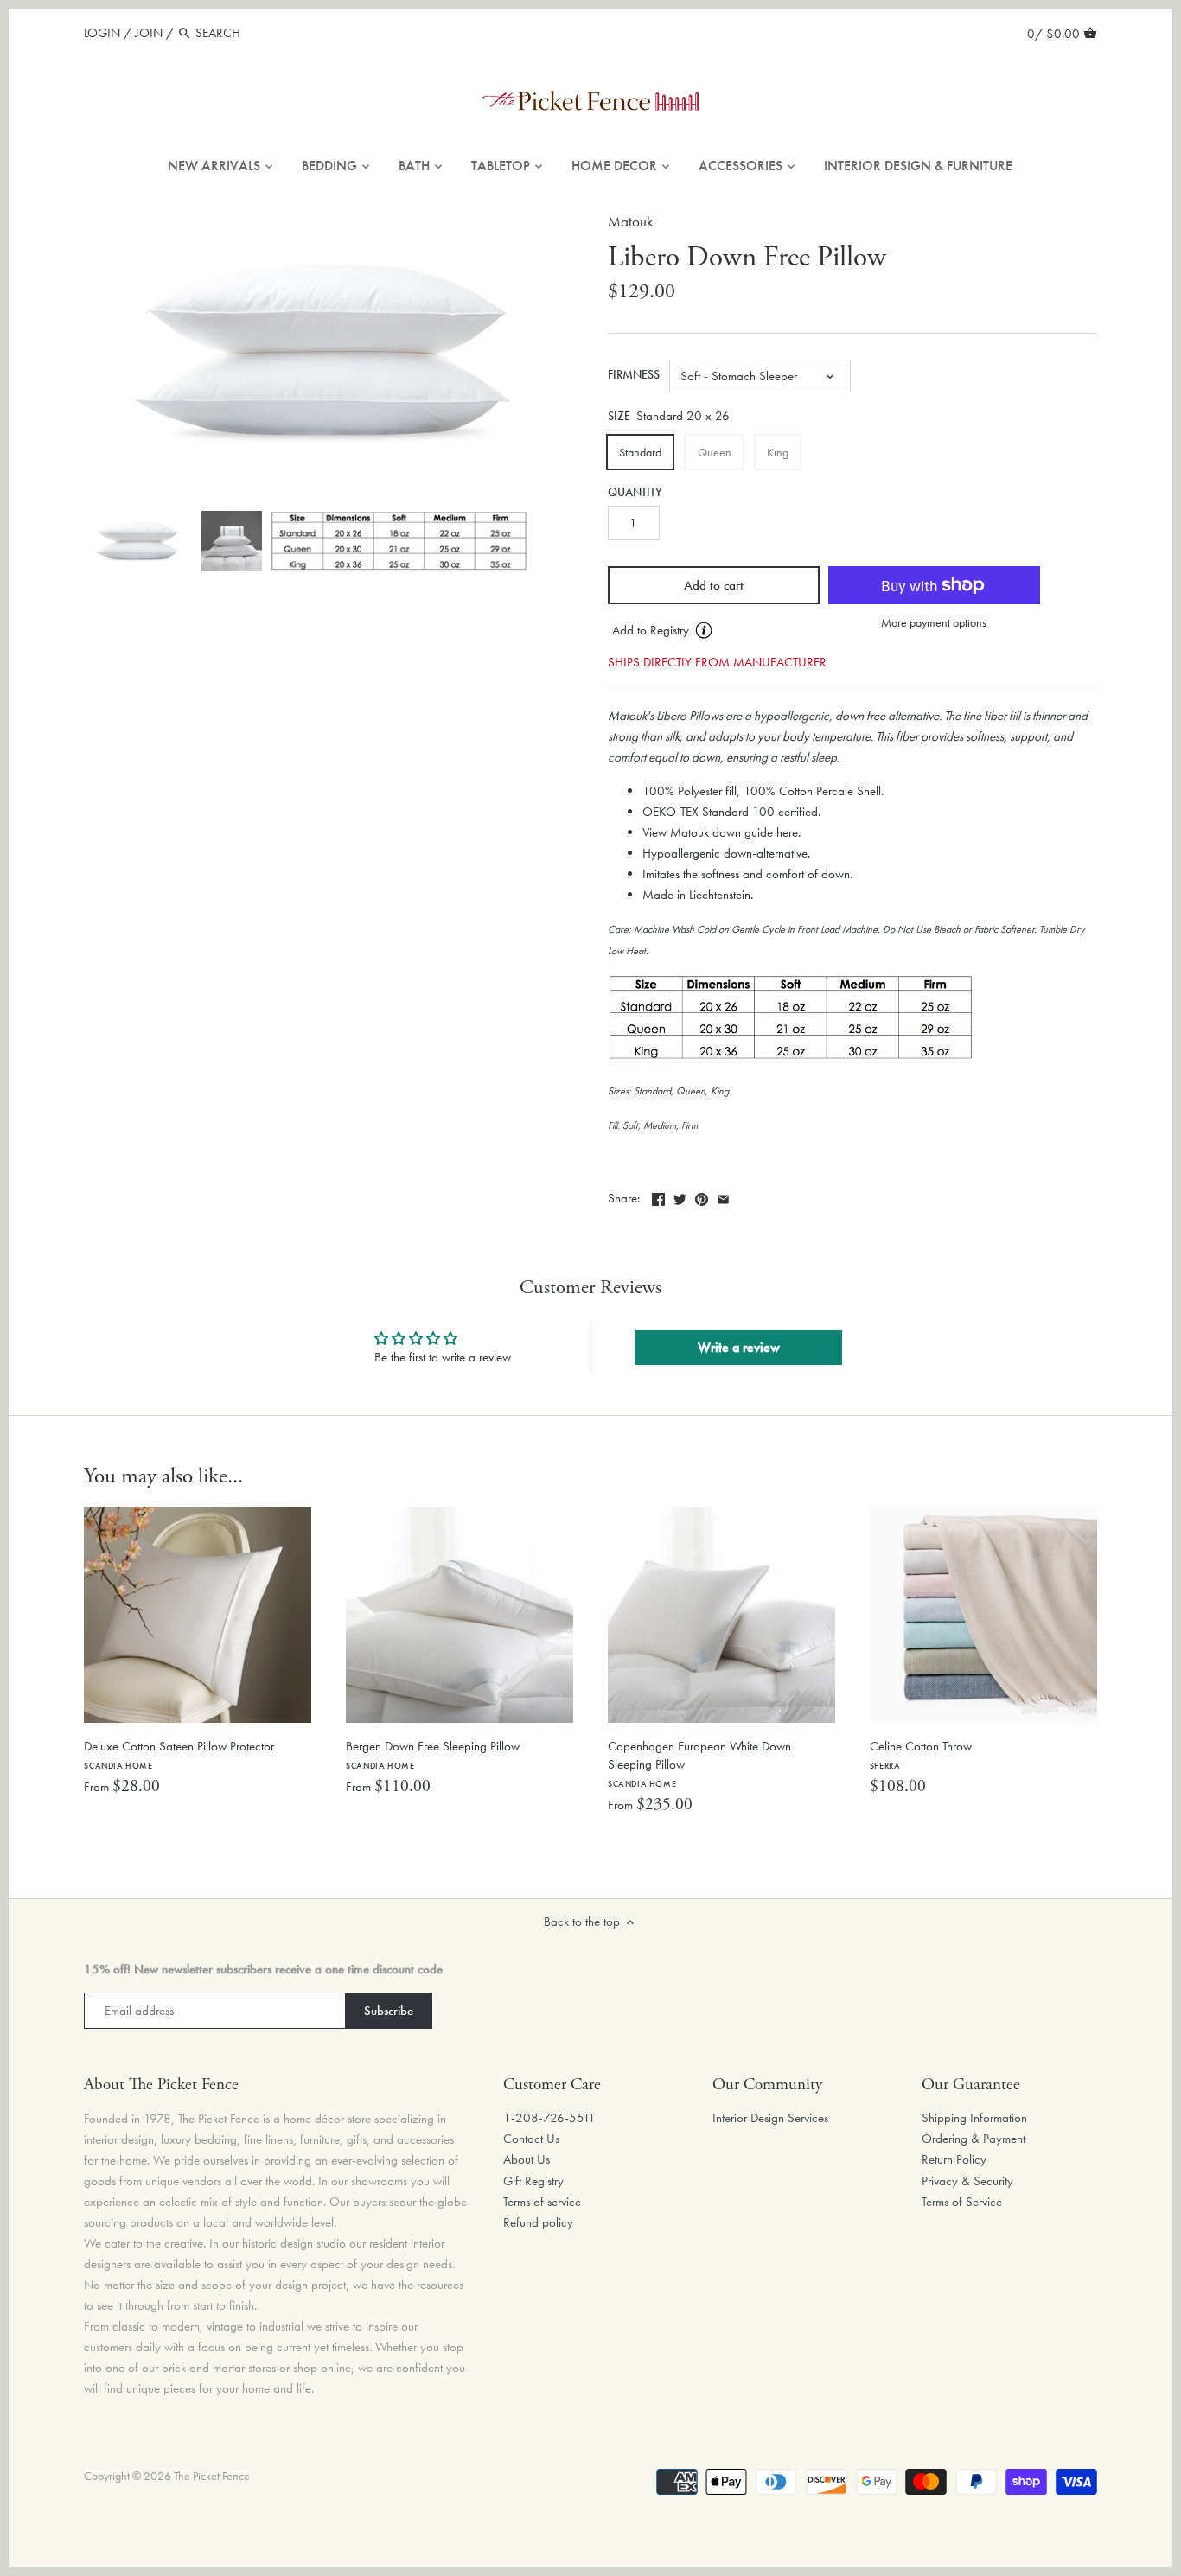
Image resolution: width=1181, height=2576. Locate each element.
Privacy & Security (967, 2181)
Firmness (634, 375)
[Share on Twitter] (680, 1196)
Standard (640, 452)
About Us (527, 2159)
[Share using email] (723, 1196)
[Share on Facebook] (658, 1196)
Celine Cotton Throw (921, 1754)
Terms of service (542, 2202)
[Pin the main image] (702, 1196)
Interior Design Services (770, 2118)
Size (619, 417)
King (778, 452)
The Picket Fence (212, 2476)
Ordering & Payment (974, 2139)
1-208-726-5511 (549, 2118)
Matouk (630, 222)
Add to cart (714, 585)
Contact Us (531, 2139)
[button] (714, 631)
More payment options (934, 623)
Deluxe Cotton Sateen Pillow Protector (179, 1754)
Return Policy (954, 2159)
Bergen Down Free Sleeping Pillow (433, 1754)
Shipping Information (974, 2118)
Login (102, 33)
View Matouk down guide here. (721, 832)
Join (149, 33)
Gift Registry (533, 2181)
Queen (715, 452)
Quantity (635, 493)
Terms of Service (962, 2202)
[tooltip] (704, 630)
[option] (138, 541)
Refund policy (538, 2222)
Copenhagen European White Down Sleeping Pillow (699, 1763)
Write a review (739, 1347)
